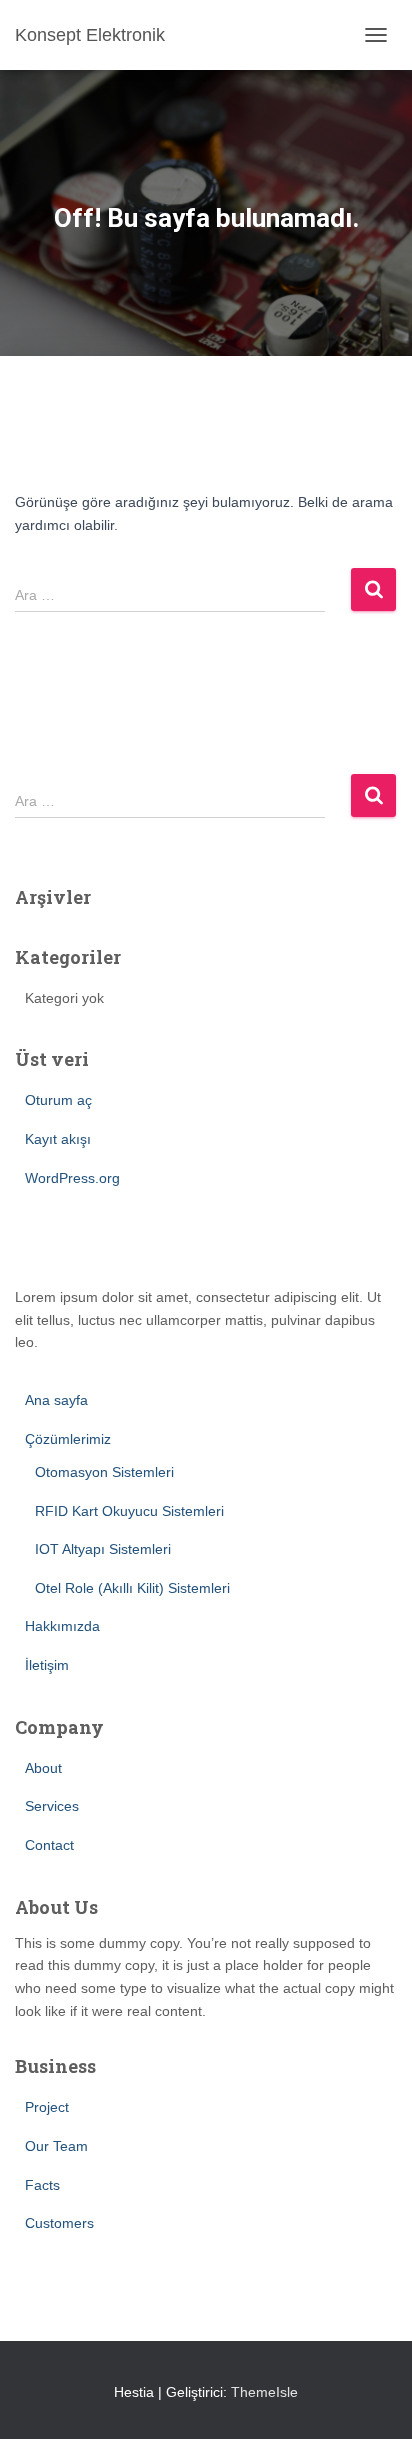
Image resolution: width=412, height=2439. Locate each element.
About (43, 1768)
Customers (59, 2223)
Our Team (56, 2146)
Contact (49, 1845)
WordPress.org (72, 1178)
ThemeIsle (264, 2392)
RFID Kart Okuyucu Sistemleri (129, 1511)
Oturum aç (58, 1100)
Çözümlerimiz (68, 1439)
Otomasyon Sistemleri (104, 1472)
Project (47, 2107)
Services (52, 1806)
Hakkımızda (62, 1626)
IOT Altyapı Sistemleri (103, 1549)
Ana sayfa (56, 1400)
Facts (42, 2185)
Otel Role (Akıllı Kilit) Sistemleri (132, 1588)
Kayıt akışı (58, 1139)
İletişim (47, 1665)
